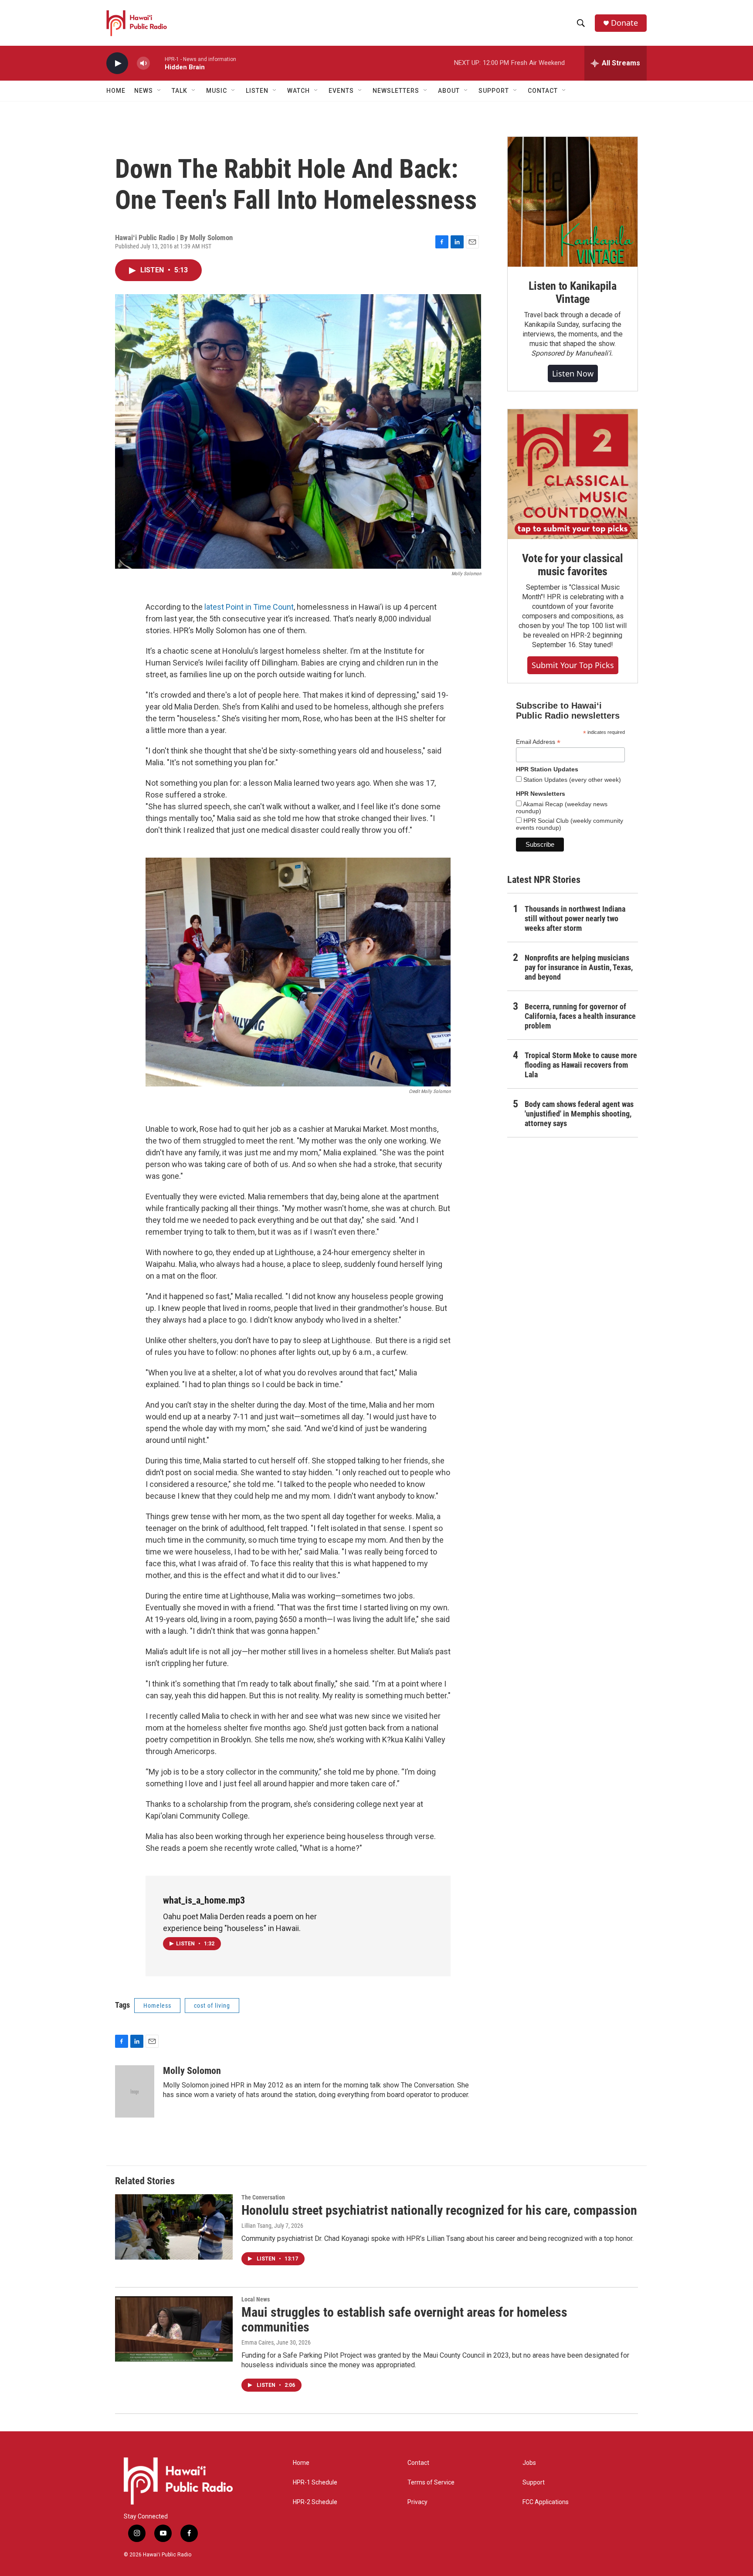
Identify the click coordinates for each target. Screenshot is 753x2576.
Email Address (538, 742)
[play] (117, 63)
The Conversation (263, 2197)
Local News (256, 2299)
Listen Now (573, 373)
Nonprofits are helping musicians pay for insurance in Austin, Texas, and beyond (579, 967)
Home (116, 91)
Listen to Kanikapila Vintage (573, 292)
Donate (624, 23)
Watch (298, 91)
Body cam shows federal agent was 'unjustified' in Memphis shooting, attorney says (579, 1114)
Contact (418, 2463)
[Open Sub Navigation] (159, 91)
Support (534, 2483)
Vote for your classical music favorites (572, 565)
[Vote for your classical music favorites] (573, 474)
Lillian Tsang (256, 2226)
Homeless (157, 2006)
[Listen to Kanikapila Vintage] (573, 202)
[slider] (157, 63)
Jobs (529, 2463)
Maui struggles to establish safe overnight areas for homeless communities (404, 2320)
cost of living (212, 2006)
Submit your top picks (573, 665)
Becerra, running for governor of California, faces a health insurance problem (580, 1016)
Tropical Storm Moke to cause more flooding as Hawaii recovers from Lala (581, 1065)
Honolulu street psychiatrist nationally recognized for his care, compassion (439, 2210)
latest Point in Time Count (249, 607)
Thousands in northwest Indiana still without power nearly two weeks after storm (575, 918)
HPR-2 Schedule (315, 2502)
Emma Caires (258, 2342)
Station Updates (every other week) (571, 780)
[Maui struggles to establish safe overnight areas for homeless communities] (174, 2329)
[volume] (143, 63)
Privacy (417, 2502)
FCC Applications (546, 2502)
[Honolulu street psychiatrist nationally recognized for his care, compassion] (174, 2227)
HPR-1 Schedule (315, 2483)
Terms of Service (431, 2483)
